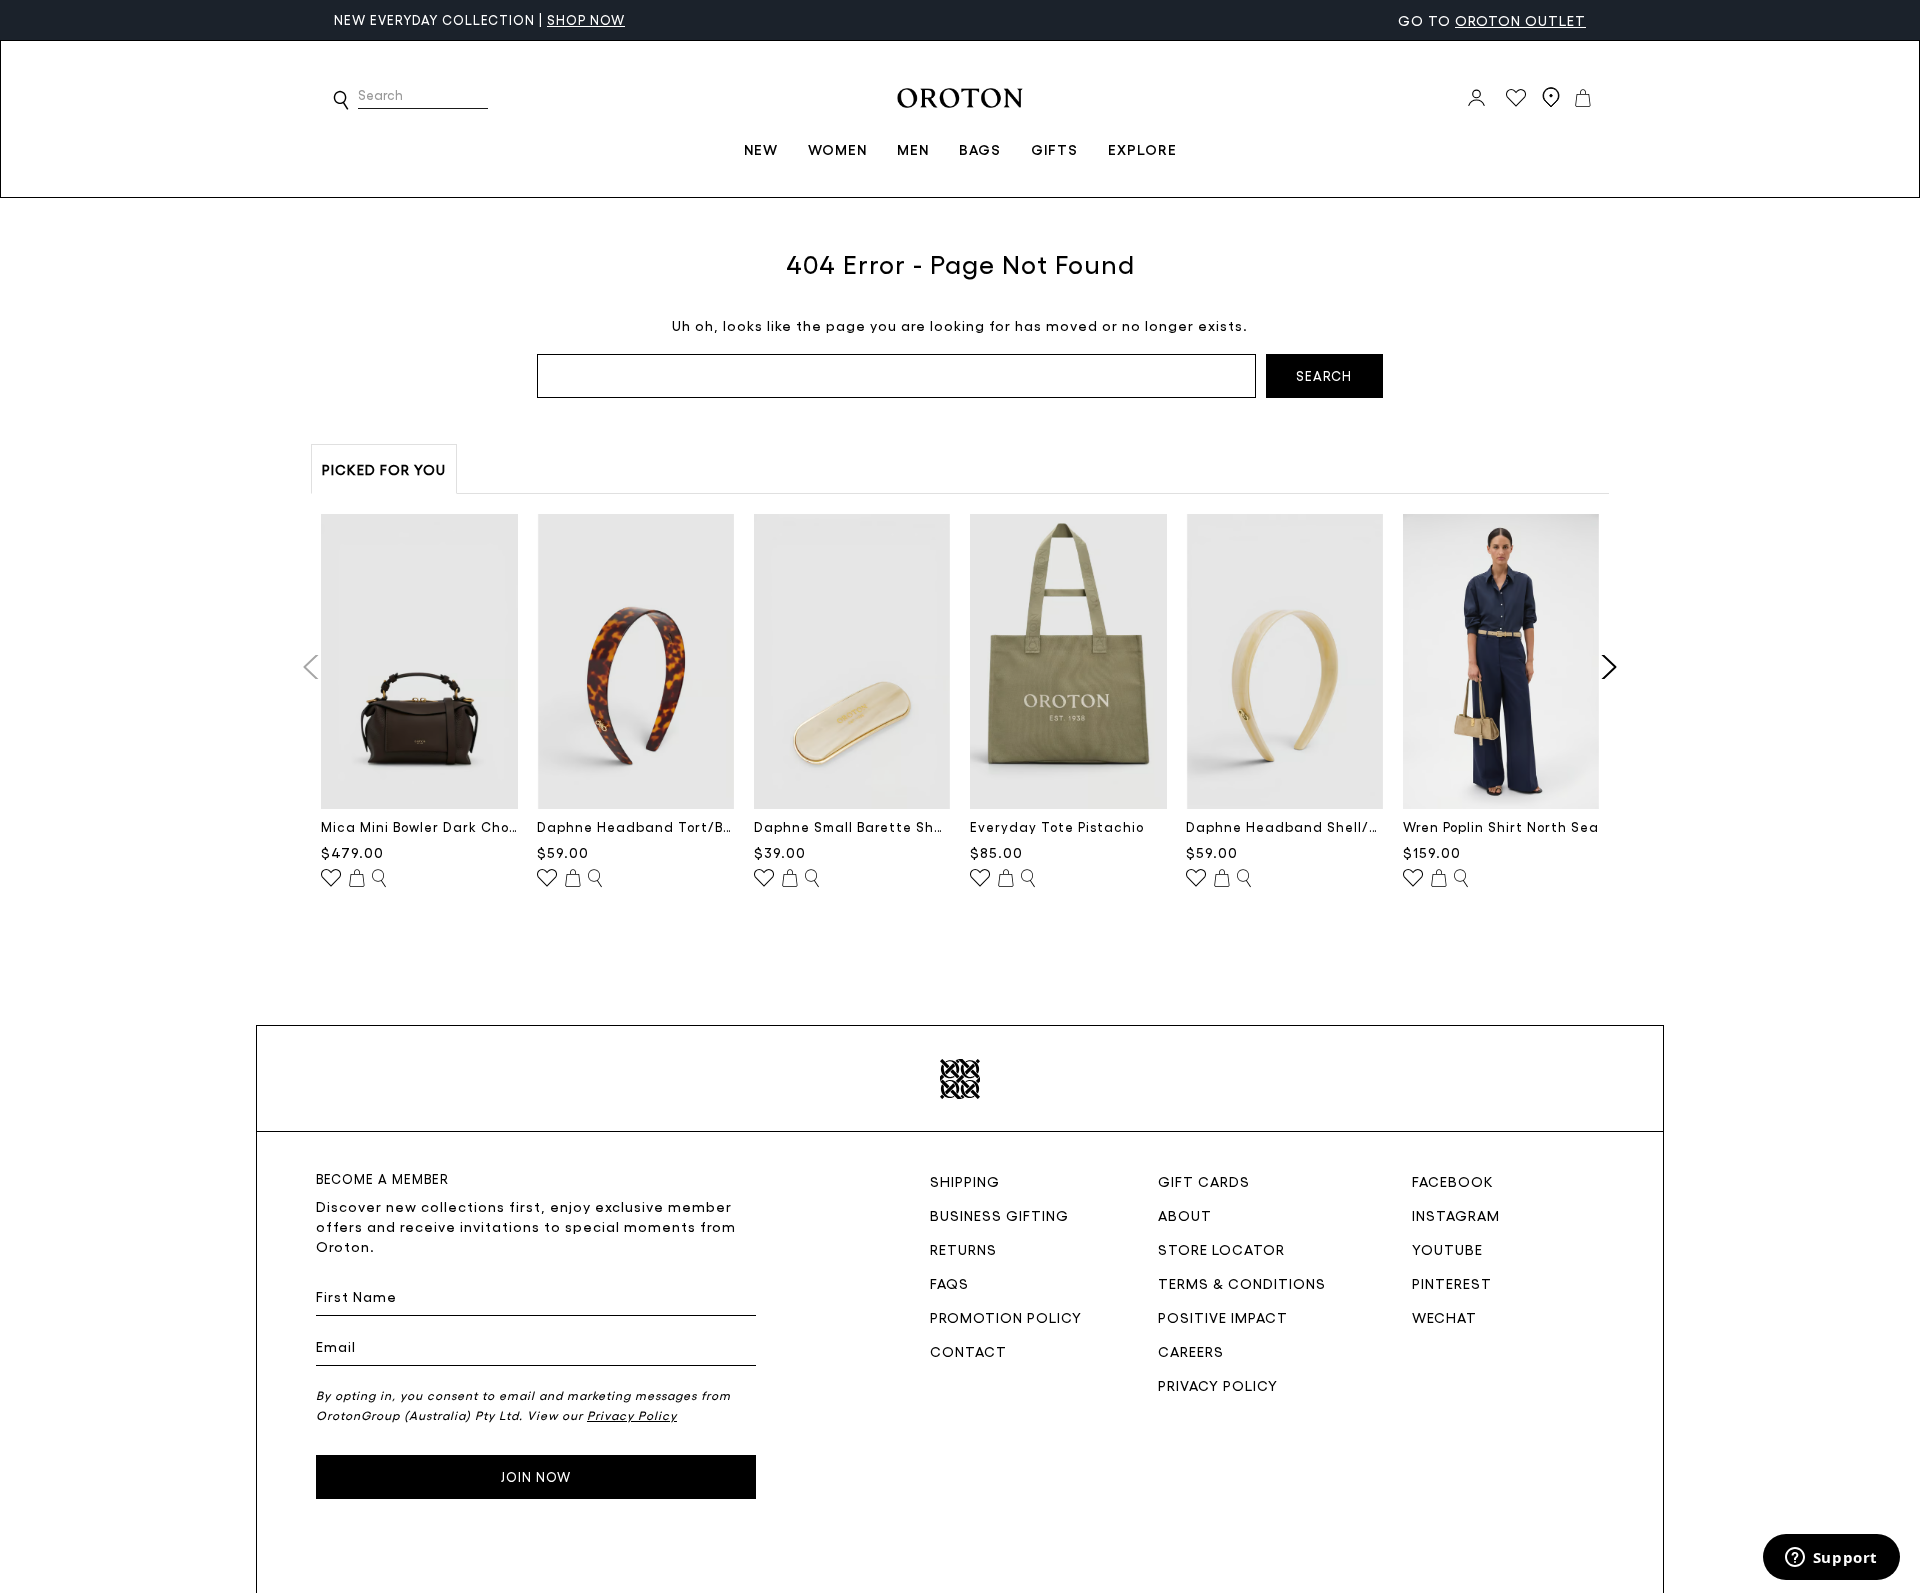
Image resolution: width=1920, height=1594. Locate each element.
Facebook (1453, 1181)
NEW (761, 149)
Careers (1191, 1351)
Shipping (965, 1181)
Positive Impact (1223, 1317)
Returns (963, 1249)
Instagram (1456, 1215)
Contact (968, 1351)
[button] (341, 100)
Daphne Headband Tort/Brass (635, 826)
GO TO (1492, 20)
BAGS (980, 149)
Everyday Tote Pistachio (1057, 826)
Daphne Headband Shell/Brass (1284, 826)
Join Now (536, 1476)
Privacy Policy (1218, 1385)
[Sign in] (1476, 98)
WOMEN (837, 149)
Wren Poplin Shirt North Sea (1501, 826)
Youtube (1447, 1249)
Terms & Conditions (1242, 1283)
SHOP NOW (586, 19)
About (1185, 1215)
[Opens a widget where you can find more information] (1831, 1559)
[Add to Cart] (357, 879)
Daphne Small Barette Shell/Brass (852, 826)
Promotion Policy (1006, 1317)
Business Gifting (999, 1215)
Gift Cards (1204, 1181)
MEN (913, 149)
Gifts (1054, 149)
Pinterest (1452, 1283)
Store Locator (1221, 1249)
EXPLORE (1142, 149)
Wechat (1444, 1317)
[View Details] (379, 879)
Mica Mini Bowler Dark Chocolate (419, 826)
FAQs (949, 1283)
